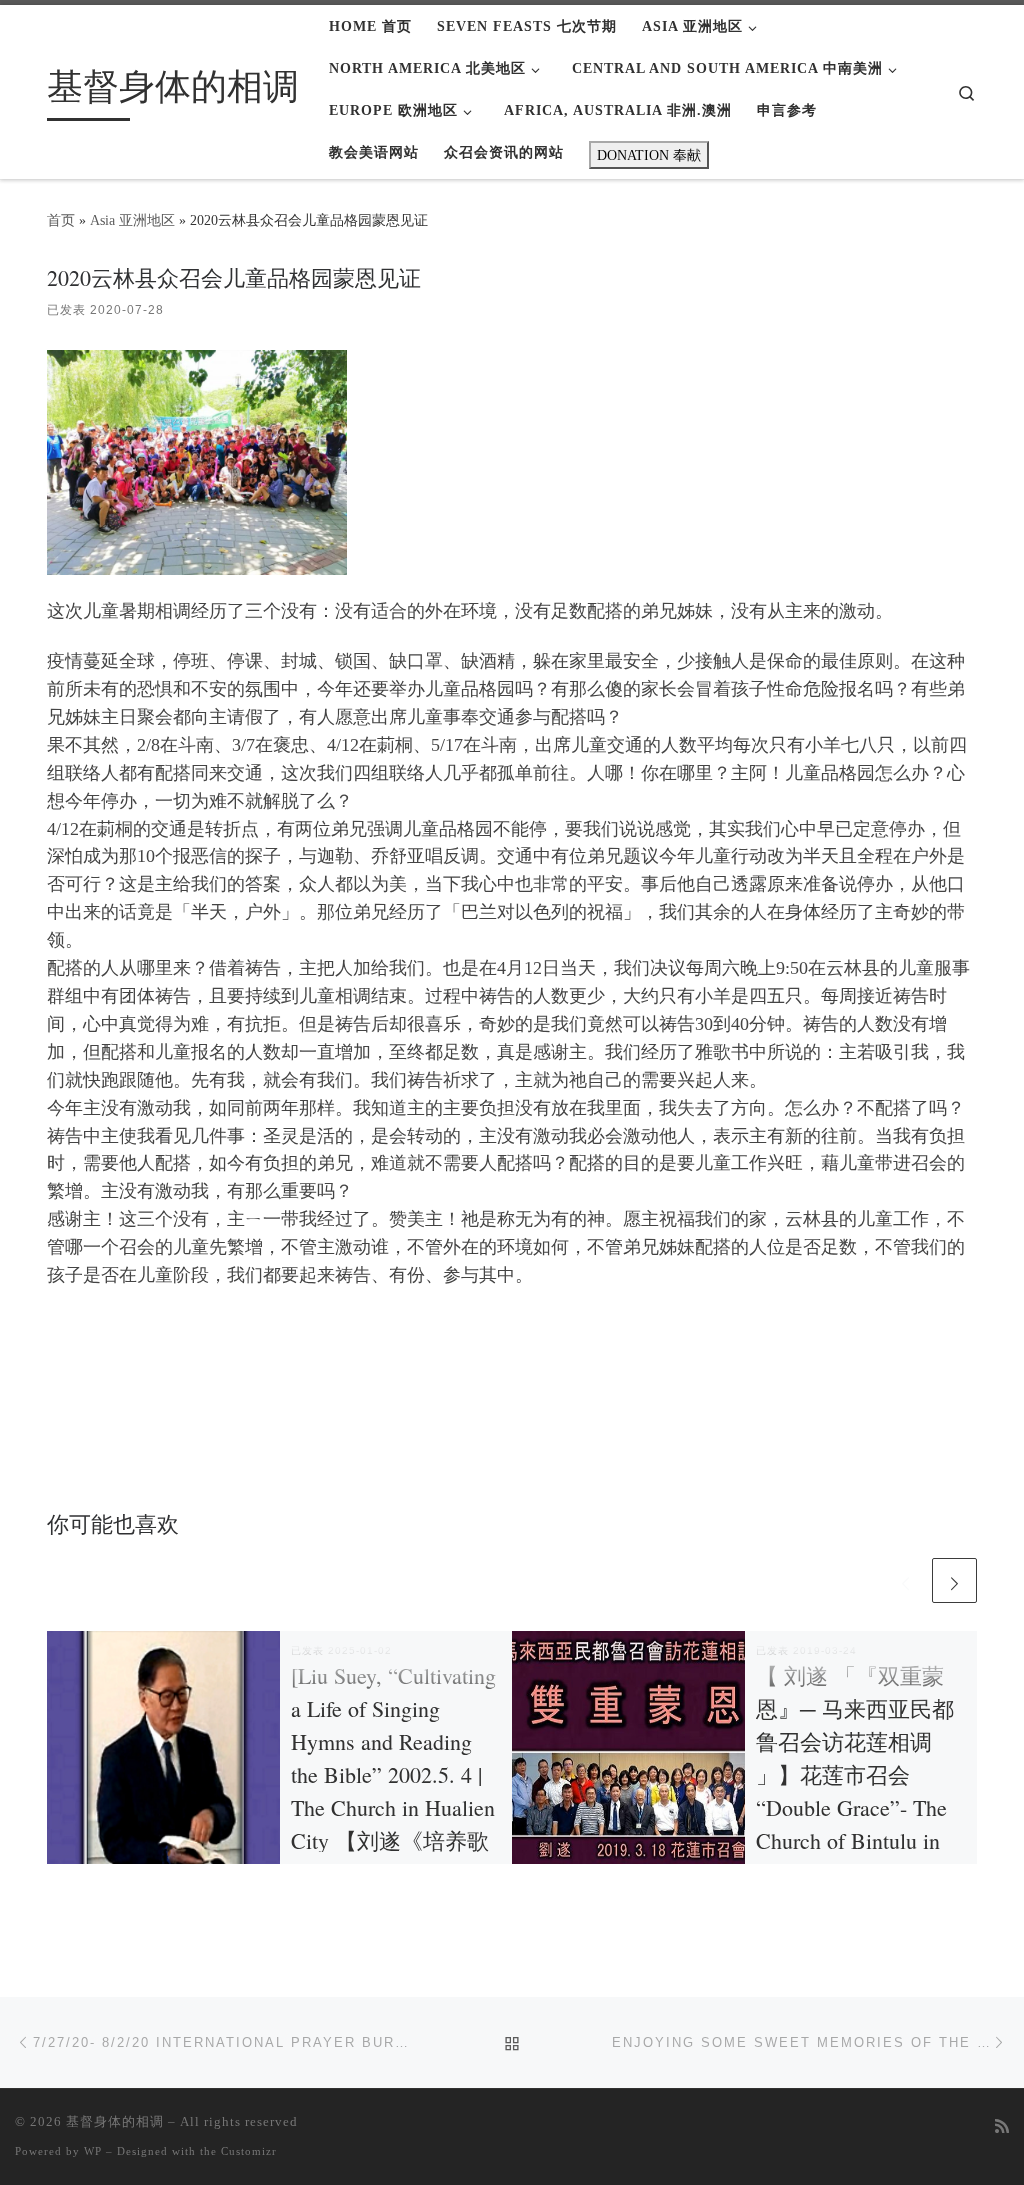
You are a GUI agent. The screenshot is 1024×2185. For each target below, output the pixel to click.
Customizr (249, 2151)
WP (93, 2151)
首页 (61, 220)
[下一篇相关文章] (954, 1580)
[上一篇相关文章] (905, 1580)
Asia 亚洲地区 (132, 220)
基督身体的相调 (115, 2121)
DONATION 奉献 (649, 155)
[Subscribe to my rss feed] (1002, 2127)
